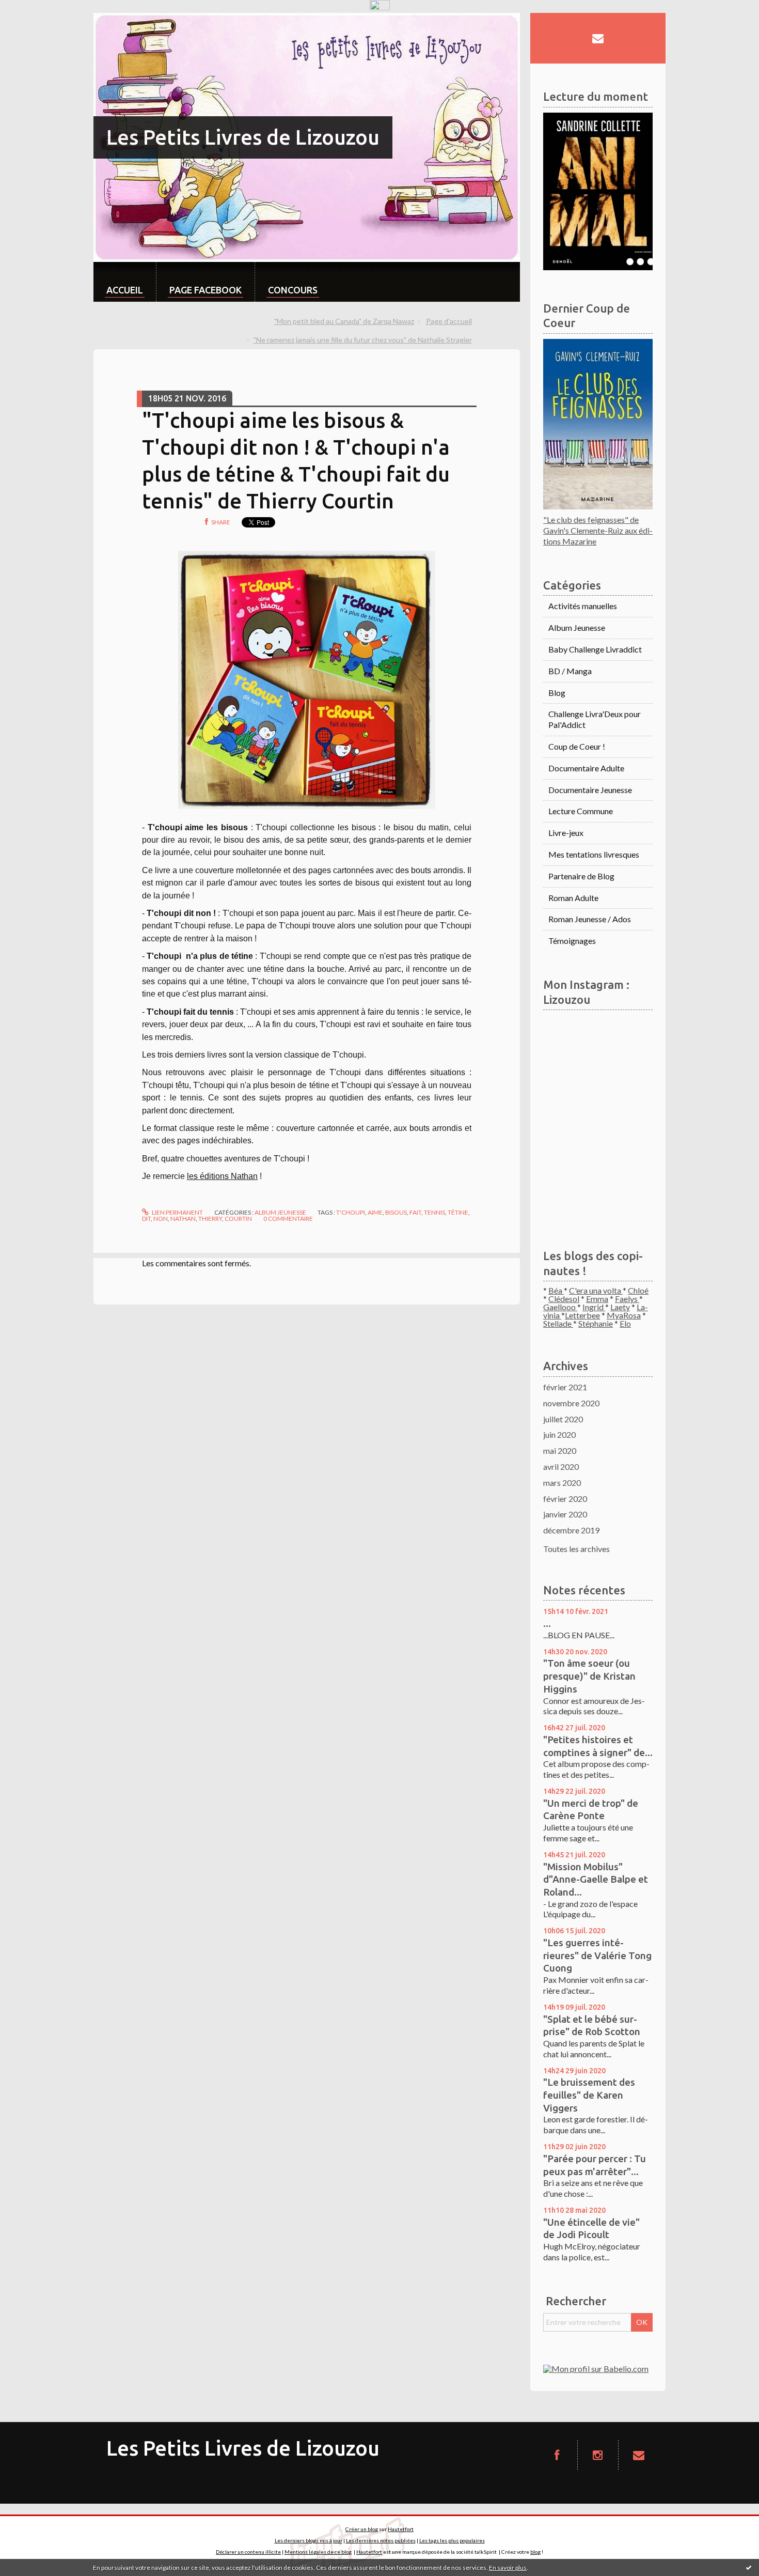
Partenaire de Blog (581, 876)
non (161, 1219)
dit (146, 1219)
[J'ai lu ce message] (749, 2567)
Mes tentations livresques (594, 854)
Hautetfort (401, 2529)
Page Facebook (205, 290)
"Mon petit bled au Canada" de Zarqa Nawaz (344, 321)
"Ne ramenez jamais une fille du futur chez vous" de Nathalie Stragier (363, 340)
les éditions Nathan (222, 1176)
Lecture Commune (581, 811)
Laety (620, 1307)
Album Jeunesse (280, 1212)
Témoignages (572, 941)
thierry (210, 1219)
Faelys (627, 1299)
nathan (183, 1219)
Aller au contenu (34, 22)
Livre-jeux (566, 833)
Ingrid (594, 1307)
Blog (557, 693)
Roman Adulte (573, 898)
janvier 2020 (565, 1514)
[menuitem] (125, 282)
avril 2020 (561, 1467)
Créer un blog (362, 2529)
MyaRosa (624, 1315)
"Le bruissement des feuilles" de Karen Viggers (589, 2095)
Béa (556, 1290)
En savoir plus (508, 2567)
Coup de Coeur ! (577, 746)
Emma (597, 1299)
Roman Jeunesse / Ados (590, 919)
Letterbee (582, 1315)
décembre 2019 (571, 1530)
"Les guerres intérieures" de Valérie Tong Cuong (597, 1955)
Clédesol (564, 1299)
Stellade (558, 1323)
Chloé (638, 1290)
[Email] (598, 38)
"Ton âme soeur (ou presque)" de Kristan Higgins (589, 1676)
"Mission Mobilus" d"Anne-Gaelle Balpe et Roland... (596, 1879)
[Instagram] (598, 2455)
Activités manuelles (583, 606)
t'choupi (351, 1212)
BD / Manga (570, 671)
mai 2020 (560, 1450)
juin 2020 (559, 1434)
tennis (434, 1212)
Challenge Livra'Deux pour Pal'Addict (595, 719)
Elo (625, 1323)
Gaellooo (560, 1307)
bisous (396, 1212)
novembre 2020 (571, 1403)
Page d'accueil (449, 321)
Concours (293, 290)
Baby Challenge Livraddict (595, 649)
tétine (458, 1212)
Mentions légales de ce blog (318, 2552)
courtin (238, 1219)
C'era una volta (596, 1290)
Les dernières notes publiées (381, 2540)
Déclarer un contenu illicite (248, 2552)
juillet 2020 (563, 1419)
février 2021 (565, 1387)
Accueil (125, 290)
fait (415, 1212)
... (547, 1623)
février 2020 (565, 1499)
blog (535, 2552)
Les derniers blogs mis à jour (309, 2540)
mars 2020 (562, 1483)
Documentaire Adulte (586, 768)
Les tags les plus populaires (452, 2540)
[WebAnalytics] (380, 5)
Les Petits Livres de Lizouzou (243, 137)
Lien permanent (177, 1212)
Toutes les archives (576, 1549)
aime (375, 1212)
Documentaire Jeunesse (590, 790)
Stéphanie (596, 1323)
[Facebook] (557, 2455)
